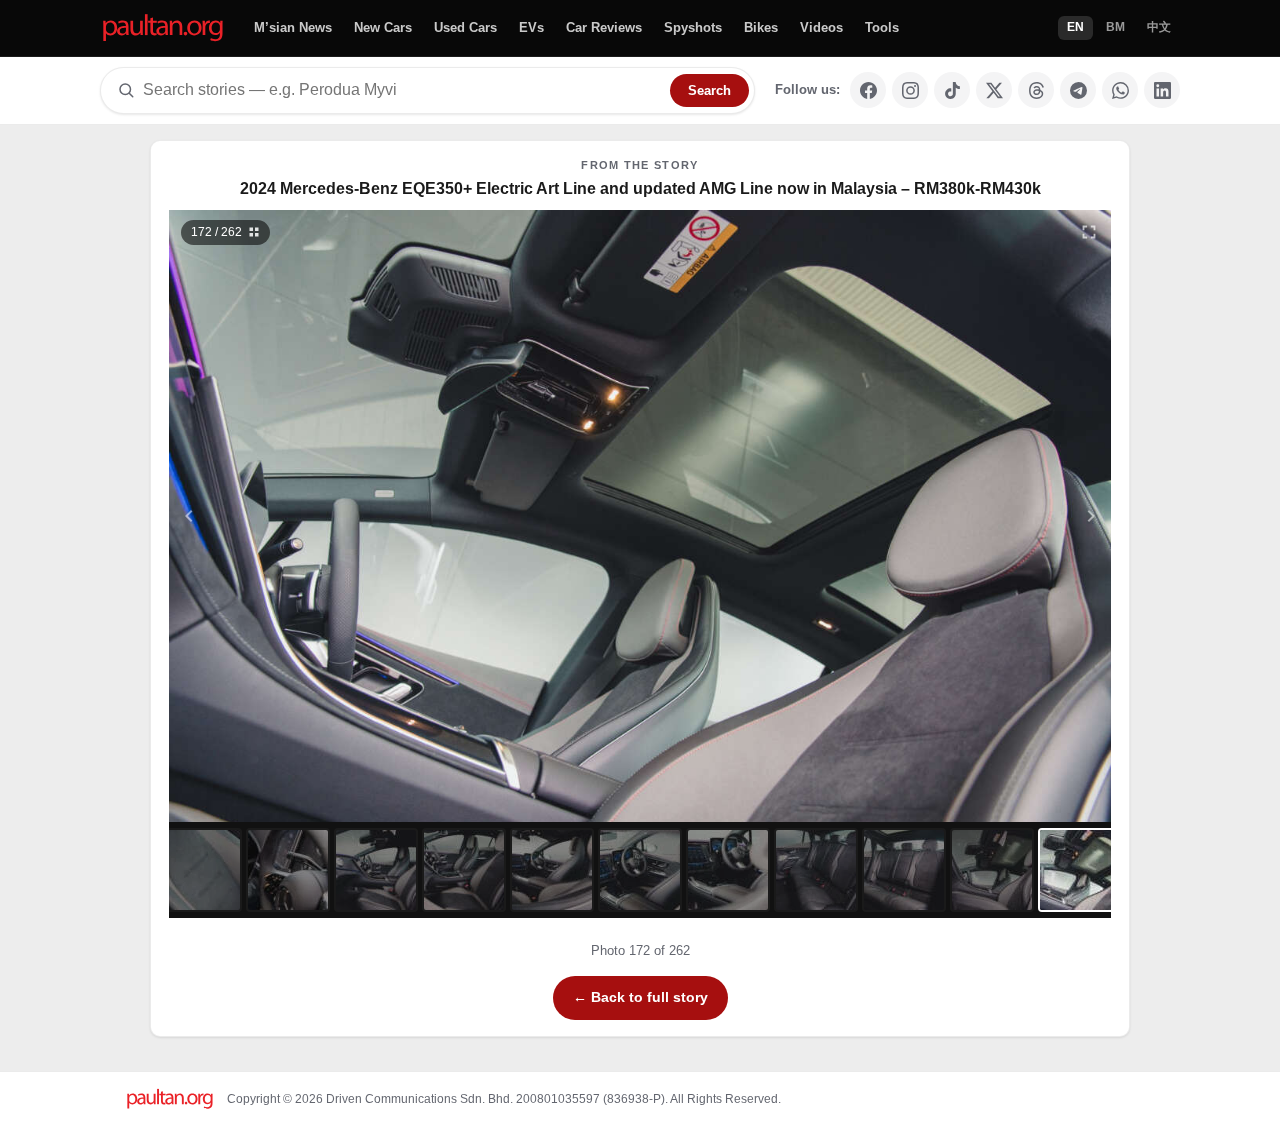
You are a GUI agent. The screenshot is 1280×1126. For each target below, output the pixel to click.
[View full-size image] (1089, 232)
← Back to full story (640, 997)
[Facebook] (868, 90)
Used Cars (465, 27)
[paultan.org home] (163, 28)
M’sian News (293, 27)
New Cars (383, 27)
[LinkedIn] (1162, 90)
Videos (821, 27)
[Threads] (1036, 90)
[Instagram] (910, 90)
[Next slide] (994, 516)
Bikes (761, 27)
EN (1075, 27)
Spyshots (693, 27)
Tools (882, 27)
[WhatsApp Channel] (1120, 90)
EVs (531, 27)
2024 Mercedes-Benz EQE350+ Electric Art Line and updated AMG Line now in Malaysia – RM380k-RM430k (640, 188)
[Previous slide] (287, 516)
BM (1115, 27)
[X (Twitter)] (994, 90)
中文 (1159, 27)
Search (709, 90)
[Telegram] (1078, 90)
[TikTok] (952, 90)
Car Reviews (604, 27)
